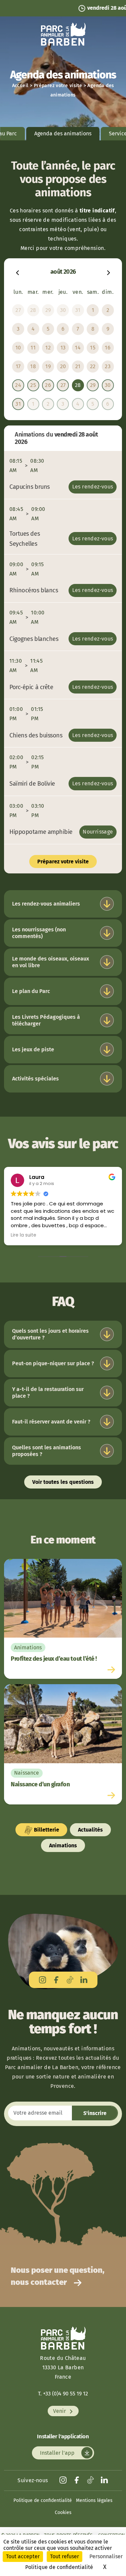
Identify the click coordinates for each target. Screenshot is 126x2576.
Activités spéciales (35, 1079)
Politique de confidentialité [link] (59, 2567)
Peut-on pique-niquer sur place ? (53, 1363)
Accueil (20, 86)
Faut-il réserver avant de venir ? (51, 1422)
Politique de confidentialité (43, 2500)
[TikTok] (70, 1980)
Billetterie (46, 1830)
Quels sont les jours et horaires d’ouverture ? (50, 1334)
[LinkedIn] (84, 1980)
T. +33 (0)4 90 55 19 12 (63, 2394)
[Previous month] (17, 272)
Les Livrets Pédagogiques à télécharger (46, 1020)
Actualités (90, 1830)
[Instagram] (43, 1980)
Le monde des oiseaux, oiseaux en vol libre (51, 962)
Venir (60, 2411)
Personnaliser (106, 2556)
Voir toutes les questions (63, 1482)
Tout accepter (23, 2556)
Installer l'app (58, 2453)
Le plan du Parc (31, 991)
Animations (63, 1845)
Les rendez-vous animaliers (46, 904)
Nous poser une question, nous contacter (58, 2276)
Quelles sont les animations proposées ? (47, 1451)
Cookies (63, 2513)
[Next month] (109, 272)
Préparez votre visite (58, 86)
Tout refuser (65, 2556)
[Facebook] (56, 1980)
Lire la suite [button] (24, 1235)
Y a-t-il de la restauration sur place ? (48, 1393)
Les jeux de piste (33, 1049)
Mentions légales (94, 2500)
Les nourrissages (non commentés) (39, 933)
